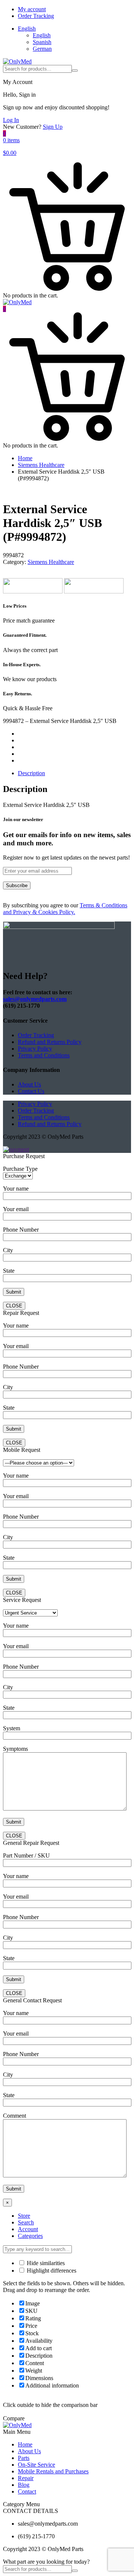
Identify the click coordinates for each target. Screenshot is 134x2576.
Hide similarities (45, 2263)
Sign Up (53, 127)
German (42, 49)
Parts (24, 2458)
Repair (26, 2478)
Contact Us (31, 1091)
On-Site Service (36, 2465)
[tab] (74, 773)
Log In (11, 120)
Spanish (42, 42)
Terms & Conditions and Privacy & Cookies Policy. (65, 909)
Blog (24, 2485)
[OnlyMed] (17, 61)
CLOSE (14, 1306)
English (27, 29)
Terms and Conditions (44, 1055)
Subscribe (17, 885)
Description (31, 773)
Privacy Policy (35, 1049)
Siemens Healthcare (41, 465)
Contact (27, 2491)
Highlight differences (51, 2271)
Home (25, 458)
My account (32, 9)
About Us (29, 1084)
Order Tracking (36, 16)
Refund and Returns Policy (50, 1042)
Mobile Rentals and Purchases (53, 2471)
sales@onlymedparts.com (35, 999)
